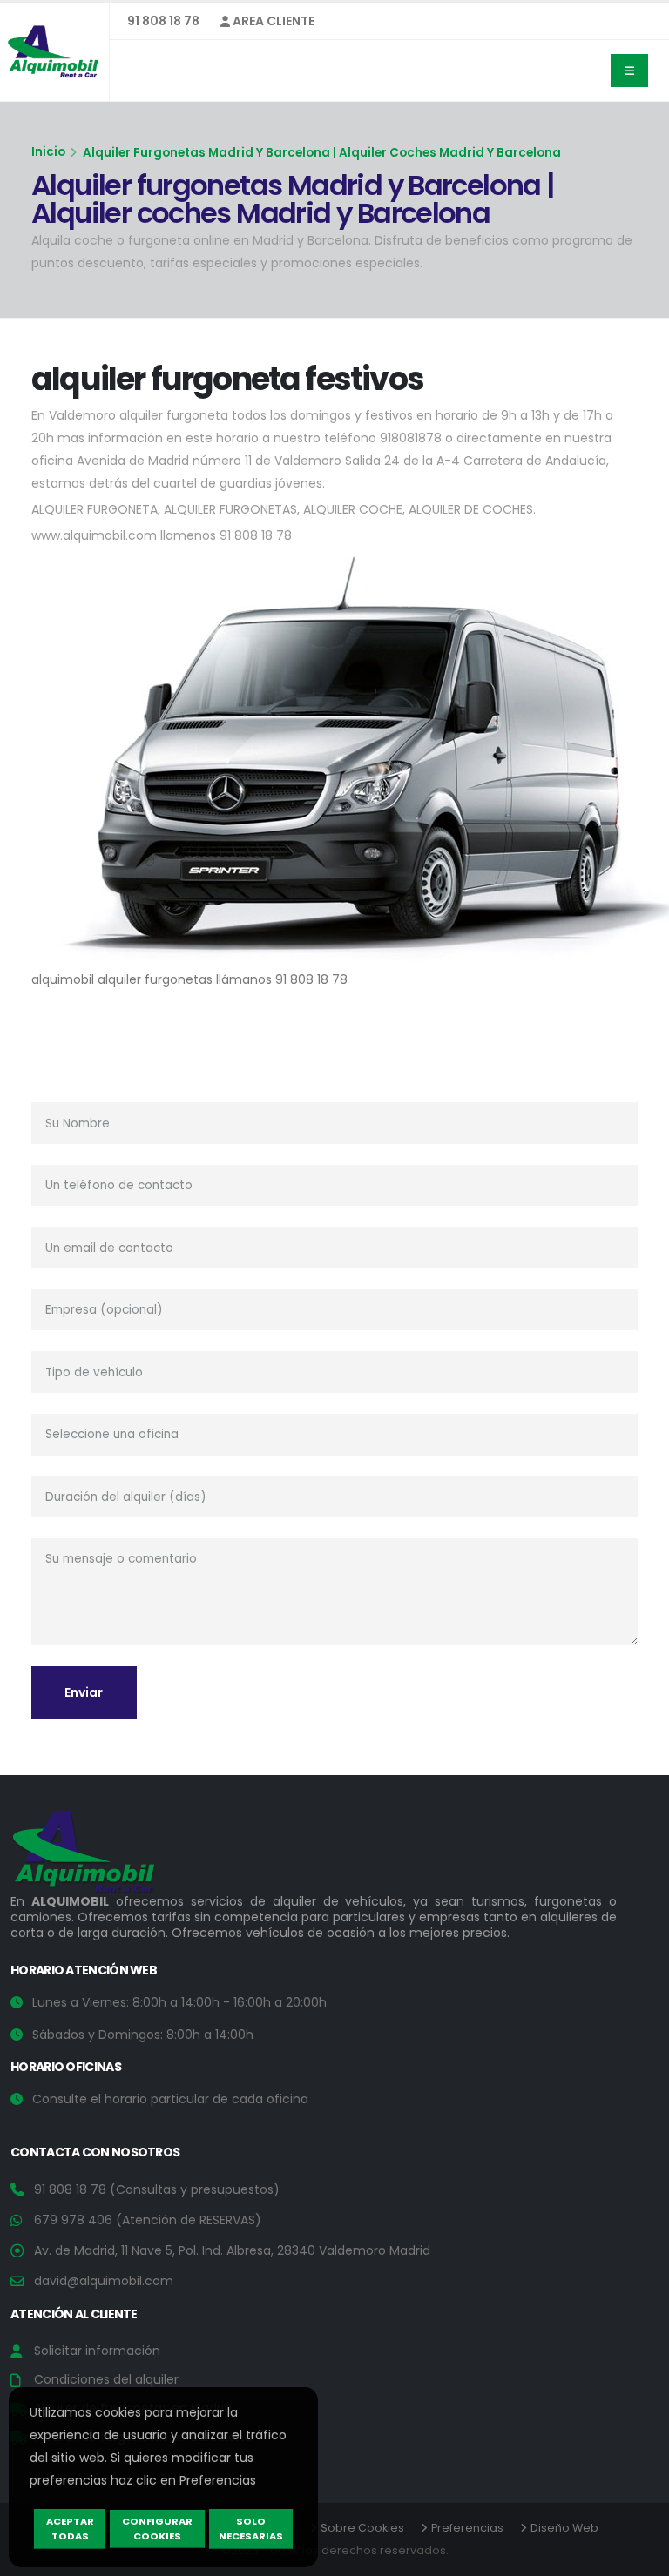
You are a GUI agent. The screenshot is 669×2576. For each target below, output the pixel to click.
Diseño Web (564, 2528)
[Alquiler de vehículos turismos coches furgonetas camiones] (98, 1856)
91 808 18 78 (163, 21)
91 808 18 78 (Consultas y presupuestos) (157, 2189)
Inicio (48, 152)
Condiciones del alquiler (106, 2379)
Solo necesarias (251, 2529)
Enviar (84, 1692)
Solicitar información (97, 2351)
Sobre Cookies (362, 2528)
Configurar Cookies (157, 2529)
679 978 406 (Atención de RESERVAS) (148, 2220)
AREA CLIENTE (272, 21)
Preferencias (467, 2528)
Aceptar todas (70, 2529)
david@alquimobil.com (104, 2281)
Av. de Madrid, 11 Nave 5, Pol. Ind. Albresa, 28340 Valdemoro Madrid (232, 2250)
